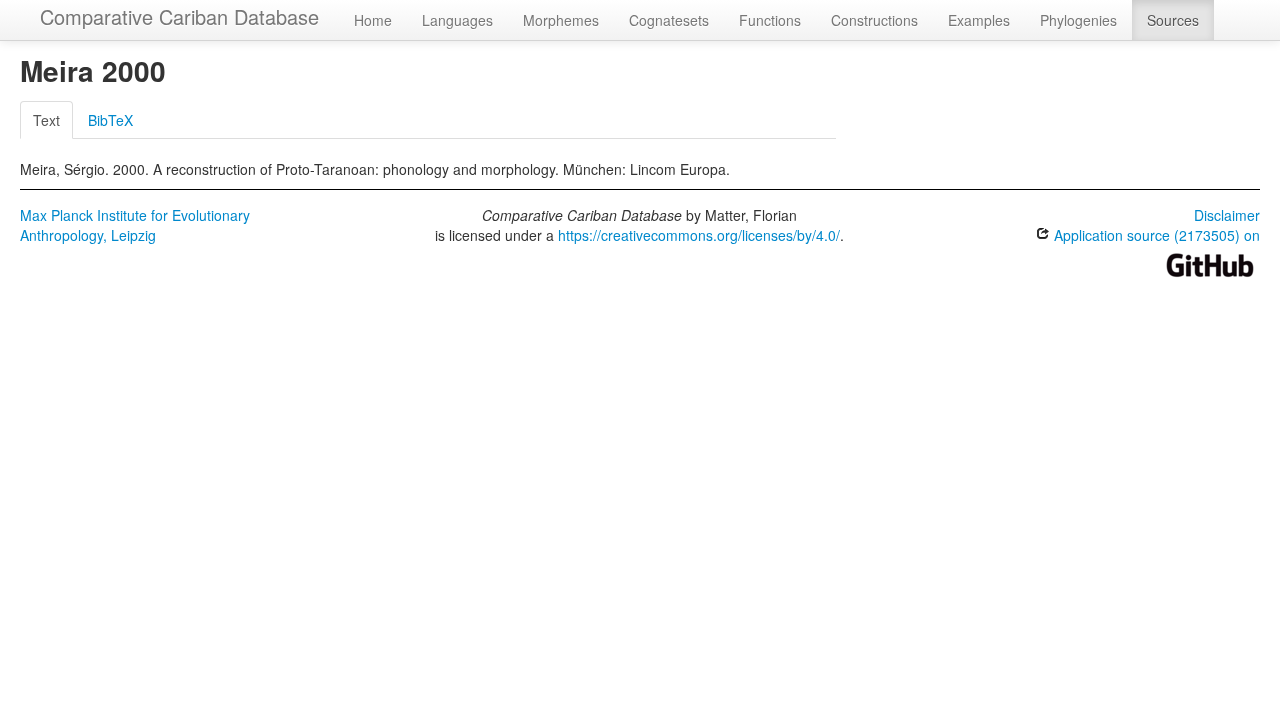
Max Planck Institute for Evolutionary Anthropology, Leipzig (135, 225)
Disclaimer (1227, 215)
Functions (770, 20)
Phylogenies (1078, 20)
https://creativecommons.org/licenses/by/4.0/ (699, 235)
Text (46, 120)
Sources (1173, 20)
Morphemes (561, 20)
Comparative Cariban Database (179, 16)
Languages (457, 20)
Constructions (874, 20)
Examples (979, 20)
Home (373, 20)
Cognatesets (669, 20)
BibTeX (110, 120)
